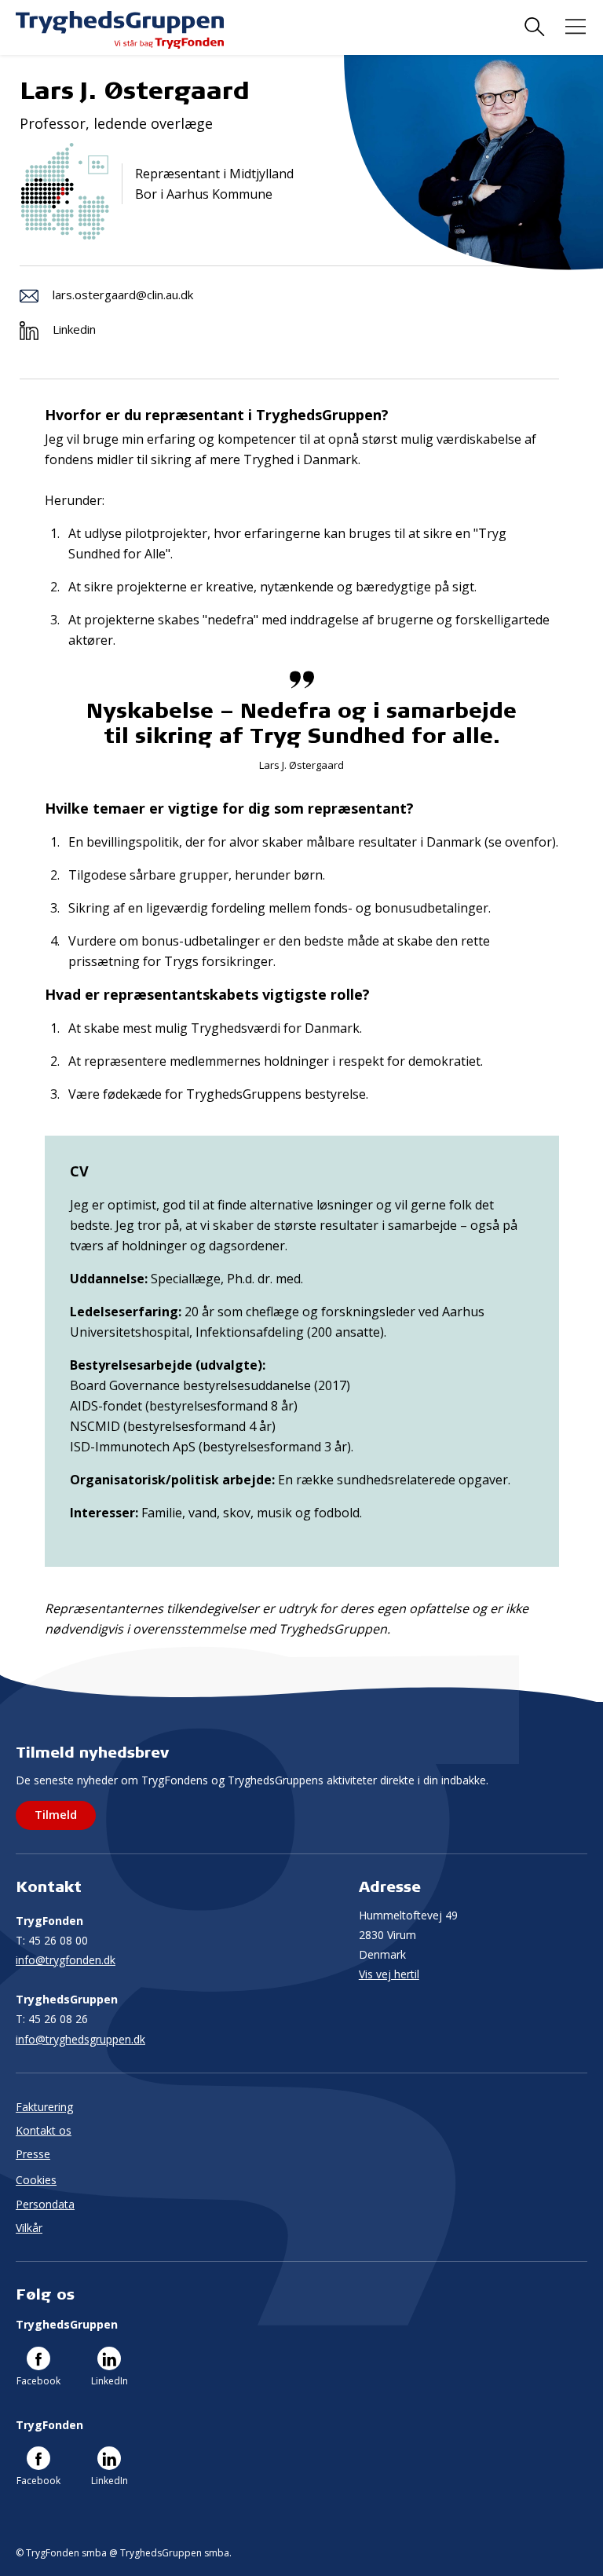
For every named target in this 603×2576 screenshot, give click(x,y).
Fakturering (44, 2107)
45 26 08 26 (52, 2019)
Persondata (45, 2204)
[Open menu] (576, 27)
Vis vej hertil (389, 1974)
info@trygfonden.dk (66, 1960)
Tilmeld (56, 1814)
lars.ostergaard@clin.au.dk (123, 295)
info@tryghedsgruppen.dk (80, 2039)
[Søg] (535, 27)
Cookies (36, 2180)
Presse (33, 2154)
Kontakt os (44, 2130)
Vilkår (29, 2228)
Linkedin (74, 329)
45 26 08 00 (52, 1940)
